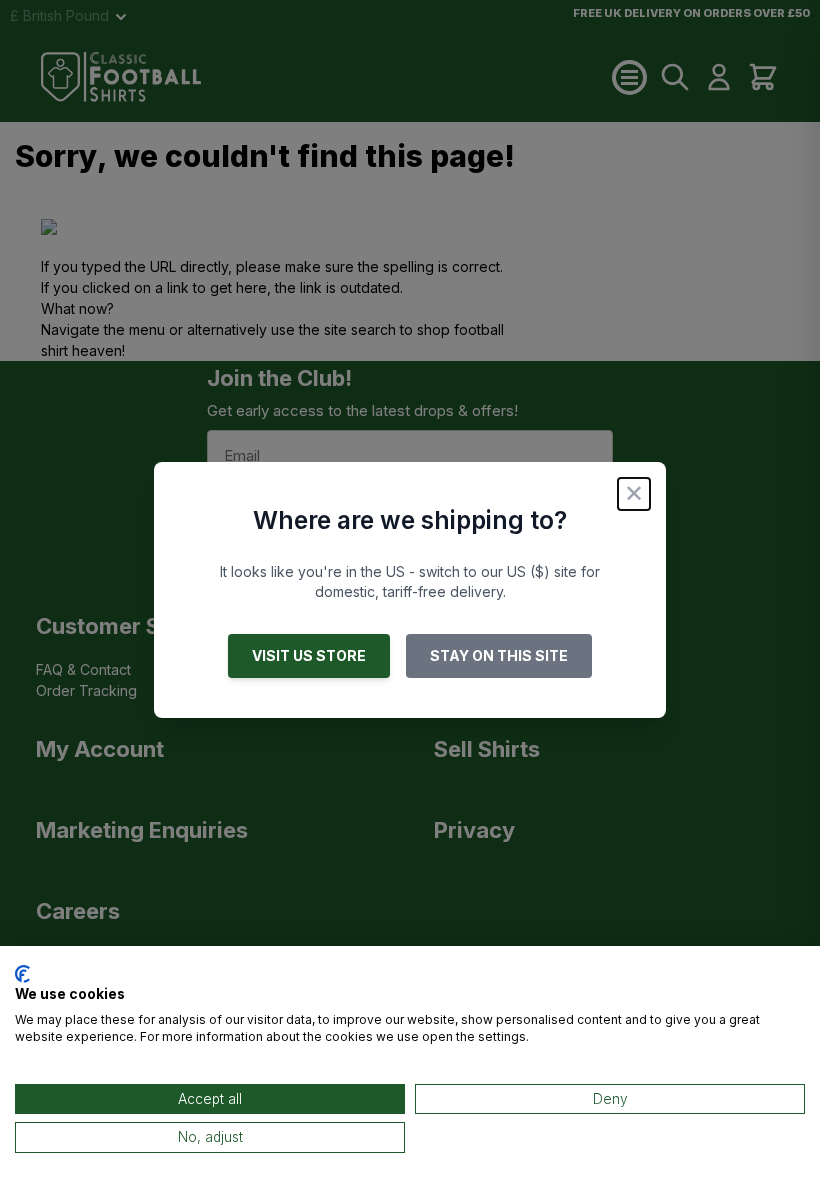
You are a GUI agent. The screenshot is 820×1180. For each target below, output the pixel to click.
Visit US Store (309, 655)
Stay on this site (499, 655)
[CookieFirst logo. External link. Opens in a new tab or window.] (22, 974)
